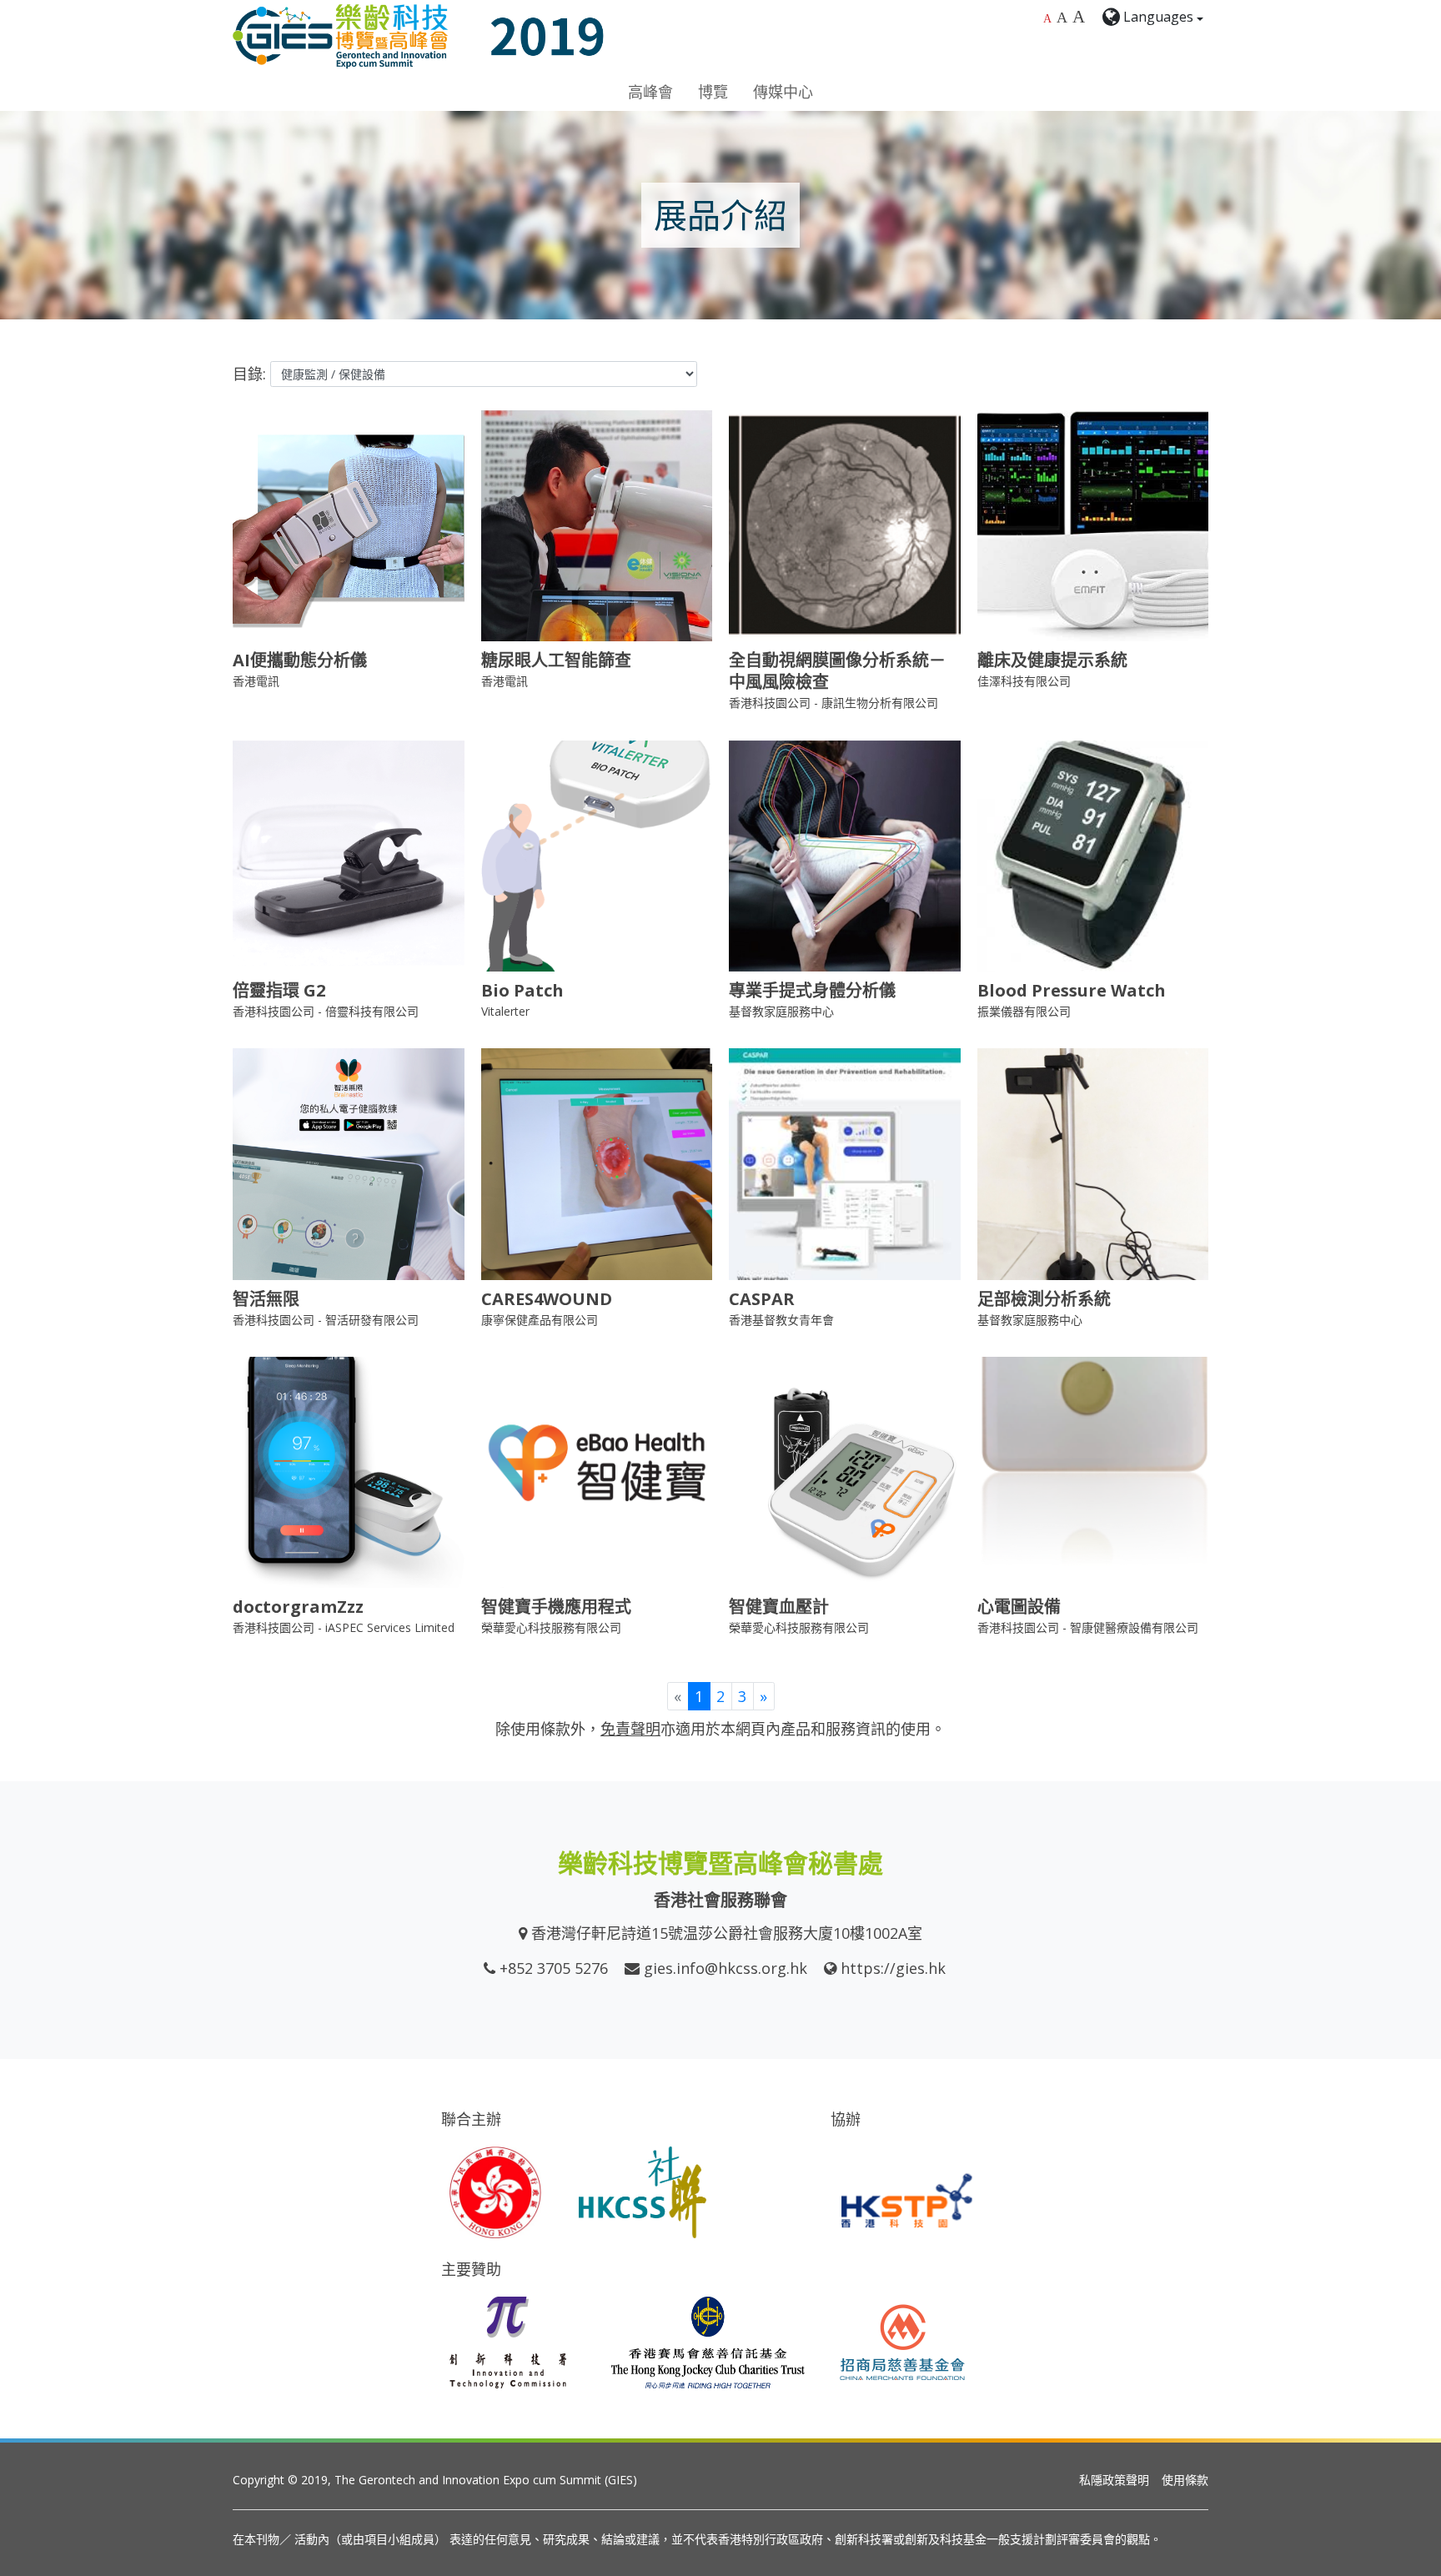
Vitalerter (505, 1011)
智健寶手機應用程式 (556, 1607)
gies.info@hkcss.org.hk (726, 1968)
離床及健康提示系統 (1052, 660)
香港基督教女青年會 (781, 1320)
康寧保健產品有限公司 (540, 1320)
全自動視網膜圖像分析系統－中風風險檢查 (837, 671)
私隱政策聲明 (1114, 2480)
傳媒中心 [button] (783, 92)
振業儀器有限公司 (1024, 1011)
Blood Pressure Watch (1072, 990)
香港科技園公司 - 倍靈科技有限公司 (326, 1011)
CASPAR (762, 1299)
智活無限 (266, 1299)
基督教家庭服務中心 (781, 1011)
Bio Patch (522, 990)
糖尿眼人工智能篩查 (556, 660)
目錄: (249, 374)
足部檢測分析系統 (1044, 1299)
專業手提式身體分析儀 (812, 990)
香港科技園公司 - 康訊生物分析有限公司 (833, 703)
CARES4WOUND (547, 1299)
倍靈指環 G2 (279, 990)
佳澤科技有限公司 (1024, 681)
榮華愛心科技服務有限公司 (551, 1627)
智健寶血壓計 (779, 1607)
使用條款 (1185, 2480)
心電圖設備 (1019, 1607)
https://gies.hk (893, 1968)
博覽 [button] (713, 92)
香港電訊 (256, 681)
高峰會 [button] (650, 92)
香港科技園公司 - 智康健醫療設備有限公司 (1088, 1627)
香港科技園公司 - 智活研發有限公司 (326, 1320)
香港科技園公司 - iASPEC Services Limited (344, 1627)
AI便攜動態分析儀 (300, 660)
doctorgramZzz (298, 1607)
